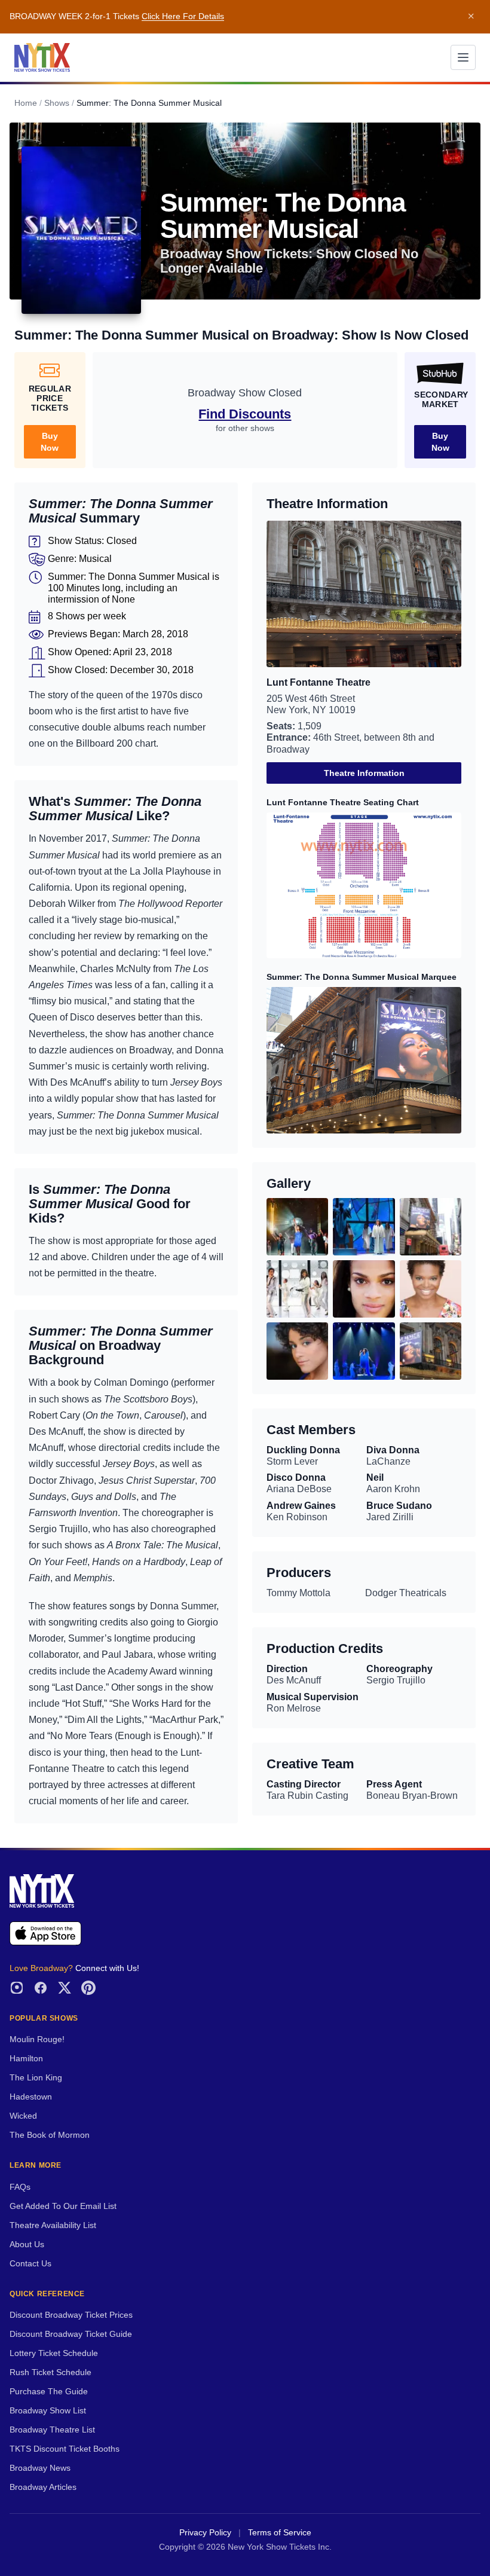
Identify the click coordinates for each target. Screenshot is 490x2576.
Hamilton (26, 2059)
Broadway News (40, 2468)
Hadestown (31, 2097)
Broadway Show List (48, 2411)
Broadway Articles (43, 2487)
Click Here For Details (183, 16)
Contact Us (30, 2264)
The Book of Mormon (50, 2135)
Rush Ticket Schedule (50, 2372)
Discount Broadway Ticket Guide (71, 2334)
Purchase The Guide (49, 2392)
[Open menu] (463, 57)
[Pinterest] (88, 1988)
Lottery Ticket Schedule (54, 2353)
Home (26, 103)
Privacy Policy (205, 2533)
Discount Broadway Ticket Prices (71, 2315)
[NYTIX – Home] (42, 57)
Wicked (23, 2116)
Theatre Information (364, 773)
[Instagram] (17, 1988)
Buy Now (50, 442)
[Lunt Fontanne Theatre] (364, 594)
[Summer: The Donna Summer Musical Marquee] (364, 1060)
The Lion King (36, 2078)
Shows (57, 103)
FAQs (20, 2187)
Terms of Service (280, 2533)
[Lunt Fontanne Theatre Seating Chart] (364, 886)
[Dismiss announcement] (471, 17)
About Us (27, 2245)
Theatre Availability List (53, 2225)
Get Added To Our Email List (63, 2206)
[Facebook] (41, 1988)
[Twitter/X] (65, 1988)
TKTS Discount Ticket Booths (65, 2449)
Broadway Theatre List (52, 2430)
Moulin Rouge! (37, 2039)
